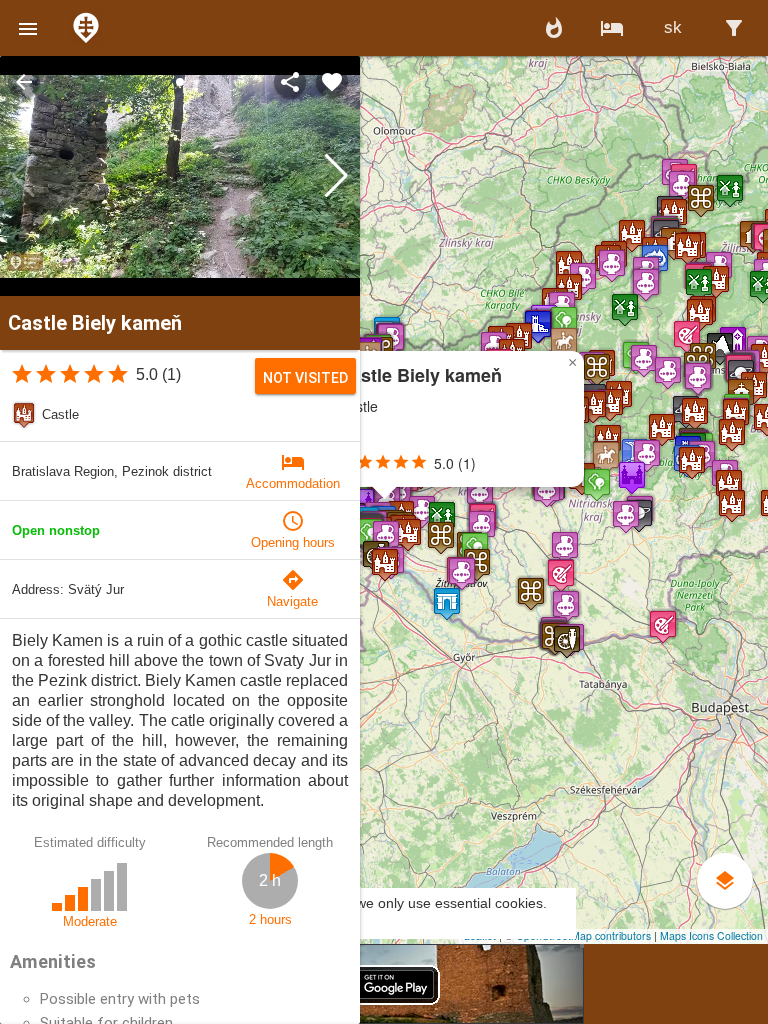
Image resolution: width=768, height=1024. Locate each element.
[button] (28, 28)
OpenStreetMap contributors (583, 935)
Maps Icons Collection (711, 935)
